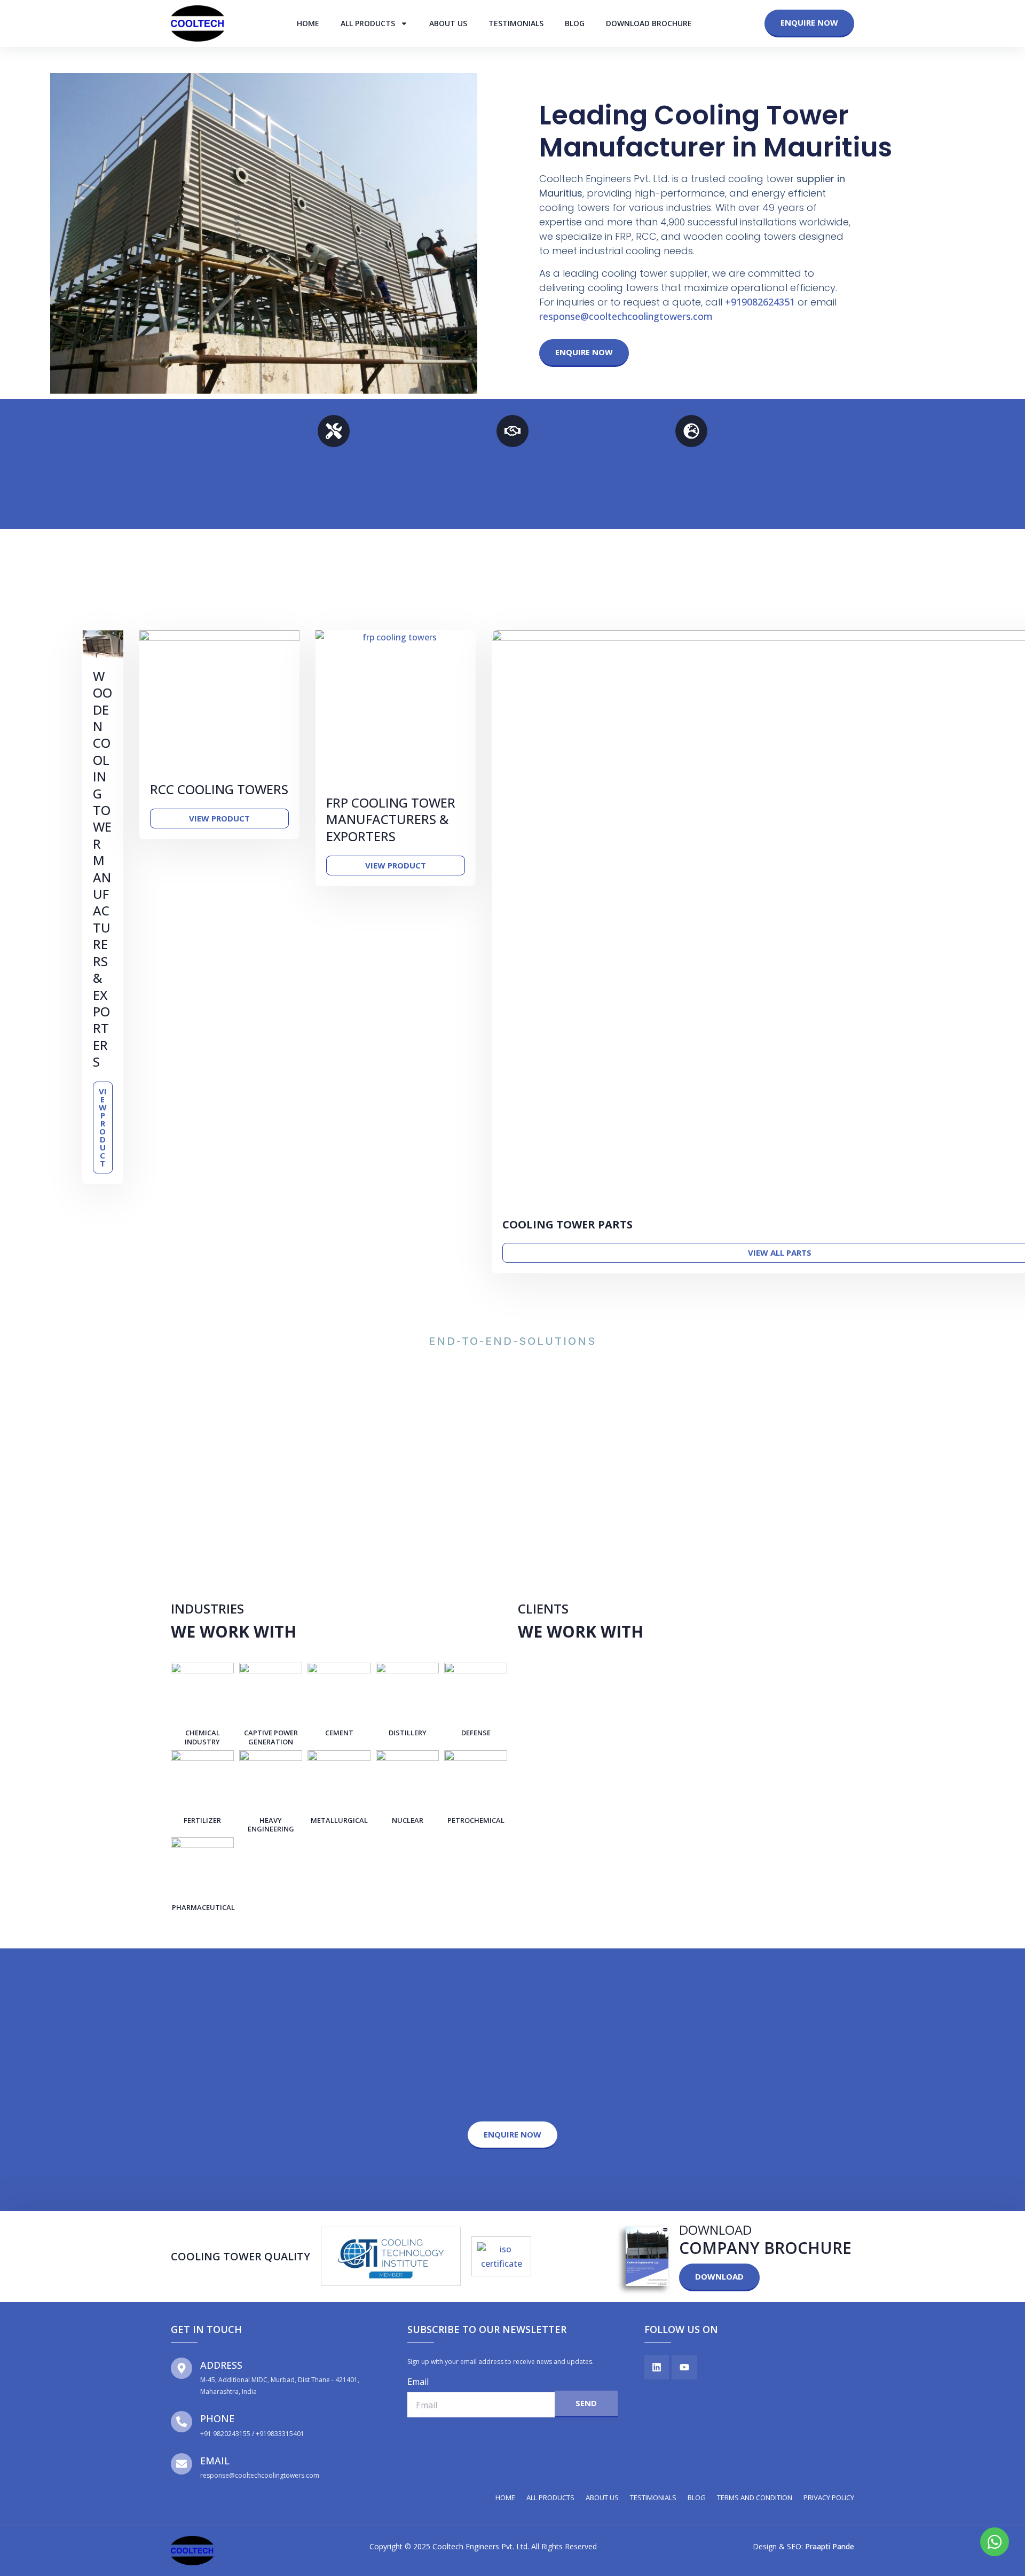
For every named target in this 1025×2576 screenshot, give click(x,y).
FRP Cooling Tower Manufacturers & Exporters (391, 819)
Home (308, 23)
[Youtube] (684, 2367)
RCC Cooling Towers (219, 789)
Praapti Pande (830, 2546)
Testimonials (516, 23)
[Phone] (182, 2422)
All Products (368, 23)
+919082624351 (760, 302)
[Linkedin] (657, 2367)
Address (221, 2365)
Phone (217, 2418)
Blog (575, 23)
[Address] (182, 2368)
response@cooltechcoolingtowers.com (626, 316)
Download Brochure (649, 23)
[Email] (182, 2464)
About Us (448, 23)
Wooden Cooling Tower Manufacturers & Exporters (102, 869)
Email (215, 2461)
